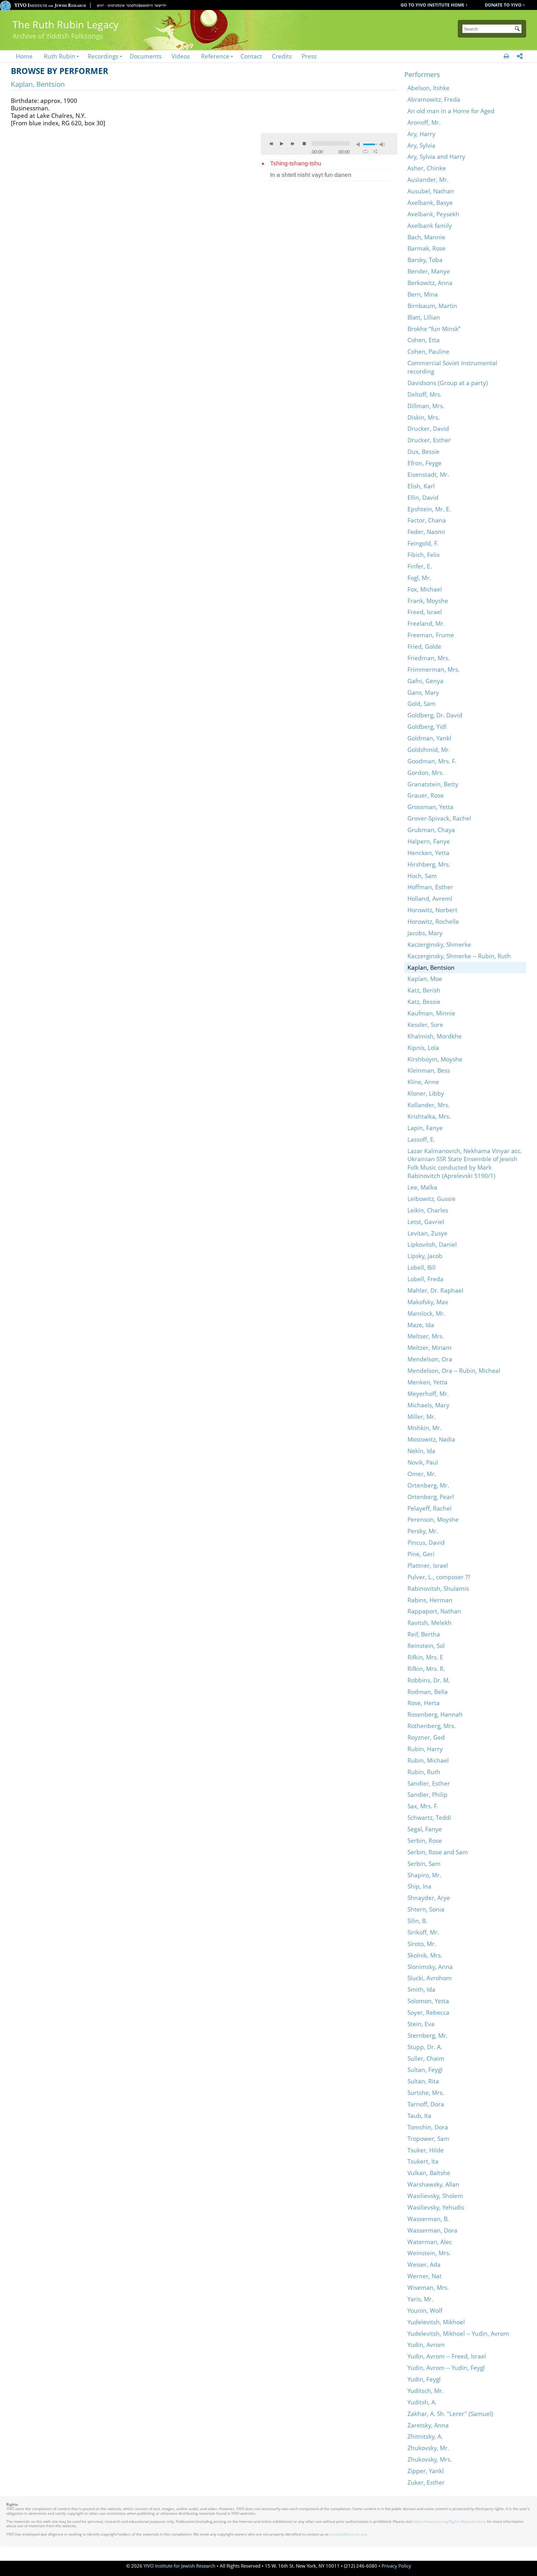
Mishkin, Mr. (425, 1428)
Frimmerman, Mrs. (434, 669)
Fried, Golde (424, 646)
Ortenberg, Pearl (431, 1497)
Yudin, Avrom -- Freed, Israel (447, 2356)
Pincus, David (426, 1542)
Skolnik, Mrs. (425, 1955)
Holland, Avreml (430, 898)
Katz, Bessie (424, 1002)
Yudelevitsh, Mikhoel (436, 2322)
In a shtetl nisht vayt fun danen (311, 175)
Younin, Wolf (425, 2310)
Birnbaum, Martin (432, 306)
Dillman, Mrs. (426, 406)
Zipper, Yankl (426, 2471)
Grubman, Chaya (431, 830)
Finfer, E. (420, 566)
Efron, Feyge (425, 463)
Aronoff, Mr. (424, 122)
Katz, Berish (424, 990)
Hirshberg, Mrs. (429, 864)
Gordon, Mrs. (426, 773)
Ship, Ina (419, 1886)
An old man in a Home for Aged (451, 111)
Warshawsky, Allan (433, 2184)
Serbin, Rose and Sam (438, 1852)
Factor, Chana (427, 520)
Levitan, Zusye (427, 1233)
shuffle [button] (375, 151)
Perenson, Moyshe (433, 1519)
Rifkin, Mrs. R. (426, 1669)
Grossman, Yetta (430, 807)
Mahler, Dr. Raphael (435, 1290)
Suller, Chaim (426, 2058)
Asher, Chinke (427, 168)
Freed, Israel (425, 612)
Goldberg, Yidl (427, 727)
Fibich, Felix (424, 555)
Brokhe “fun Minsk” (434, 329)
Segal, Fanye (425, 1829)
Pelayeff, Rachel (429, 1508)
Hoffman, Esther (430, 887)
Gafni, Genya (425, 681)
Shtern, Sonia (426, 1909)
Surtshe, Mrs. (426, 2093)
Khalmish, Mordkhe (435, 1036)
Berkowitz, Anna (430, 283)
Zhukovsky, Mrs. (430, 2459)
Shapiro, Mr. (424, 1875)
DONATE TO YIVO (503, 5)
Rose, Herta (424, 1703)
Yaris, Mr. (420, 2299)
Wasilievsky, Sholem (435, 2196)
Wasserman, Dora (432, 2230)
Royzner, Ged (426, 1737)
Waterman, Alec (430, 2242)
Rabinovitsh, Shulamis (438, 1588)
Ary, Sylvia (421, 145)
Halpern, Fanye (429, 841)
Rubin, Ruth (424, 1772)
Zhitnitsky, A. (425, 2436)
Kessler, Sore (425, 1025)
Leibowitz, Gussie (431, 1199)
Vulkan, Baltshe (429, 2173)
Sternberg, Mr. (427, 2035)
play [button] (282, 144)
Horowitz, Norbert (432, 910)
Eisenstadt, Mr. (428, 474)
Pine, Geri (421, 1554)
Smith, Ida (421, 1989)
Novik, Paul (423, 1462)
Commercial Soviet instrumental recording (452, 367)
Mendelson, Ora (430, 1359)
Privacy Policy (396, 2566)
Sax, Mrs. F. (423, 1806)
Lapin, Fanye (425, 1128)
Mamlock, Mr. (426, 1313)
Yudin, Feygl (424, 2379)
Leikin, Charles (428, 1210)
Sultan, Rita (423, 2081)
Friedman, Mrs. (429, 658)
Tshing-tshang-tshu (296, 163)
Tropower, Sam (428, 2139)
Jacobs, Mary (425, 933)
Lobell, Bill (422, 1267)
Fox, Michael (425, 589)
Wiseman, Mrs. (428, 2287)
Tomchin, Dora (428, 2127)
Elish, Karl (421, 486)
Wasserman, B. (428, 2219)
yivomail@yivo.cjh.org (348, 2534)
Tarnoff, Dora (426, 2104)
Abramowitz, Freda (434, 99)
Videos (181, 56)
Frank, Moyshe (428, 601)
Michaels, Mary (428, 1405)
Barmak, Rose (427, 248)
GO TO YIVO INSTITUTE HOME (432, 5)
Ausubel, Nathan (431, 191)
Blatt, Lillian (424, 317)
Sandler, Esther (429, 1783)
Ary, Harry (421, 134)
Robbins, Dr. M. (429, 1680)
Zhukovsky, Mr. (428, 2448)
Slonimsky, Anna (430, 1967)
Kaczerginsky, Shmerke (439, 944)
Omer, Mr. (422, 1474)
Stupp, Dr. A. (425, 2047)
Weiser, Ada (424, 2264)
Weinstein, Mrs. (429, 2253)
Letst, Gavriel (426, 1222)
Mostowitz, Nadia (431, 1439)
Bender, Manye (429, 271)
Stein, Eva (421, 2024)
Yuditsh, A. (422, 2402)
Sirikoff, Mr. (423, 1932)
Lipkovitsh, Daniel (432, 1244)
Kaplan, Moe (425, 979)
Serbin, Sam (424, 1863)
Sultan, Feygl (425, 2070)
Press (309, 56)
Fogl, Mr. (419, 578)
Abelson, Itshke (429, 88)
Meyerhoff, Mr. (428, 1394)
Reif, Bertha (424, 1634)
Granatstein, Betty (433, 784)
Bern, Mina (423, 294)
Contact (251, 56)
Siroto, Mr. (422, 1944)
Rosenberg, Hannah (435, 1714)
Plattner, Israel (428, 1565)
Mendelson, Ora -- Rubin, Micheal (454, 1371)
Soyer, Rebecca (428, 2012)
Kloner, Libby (426, 1093)
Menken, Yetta (427, 1382)
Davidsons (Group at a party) (448, 383)
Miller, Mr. (422, 1417)
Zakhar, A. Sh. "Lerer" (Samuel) (450, 2414)
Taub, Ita (419, 2116)
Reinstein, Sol (426, 1646)
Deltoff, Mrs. (425, 394)
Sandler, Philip (427, 1794)
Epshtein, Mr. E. (429, 509)
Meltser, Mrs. (426, 1336)
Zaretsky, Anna (428, 2425)
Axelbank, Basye (430, 202)
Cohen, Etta (424, 340)
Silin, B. (417, 1921)
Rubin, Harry (425, 1749)
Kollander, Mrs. (429, 1105)
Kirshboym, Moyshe (435, 1059)
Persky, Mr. (423, 1531)
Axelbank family (430, 225)
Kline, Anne (423, 1082)
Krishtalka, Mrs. (429, 1116)
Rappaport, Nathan (434, 1611)
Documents (146, 56)
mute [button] (359, 144)
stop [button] (304, 144)
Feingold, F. (423, 543)
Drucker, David (428, 428)
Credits (282, 56)
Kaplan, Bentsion (431, 967)
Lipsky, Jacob (425, 1256)
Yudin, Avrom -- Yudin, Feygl (446, 2368)
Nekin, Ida (421, 1451)
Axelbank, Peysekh (433, 214)
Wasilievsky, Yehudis (436, 2207)
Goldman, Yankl (429, 738)
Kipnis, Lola (423, 1048)
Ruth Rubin (60, 56)
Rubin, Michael (428, 1760)
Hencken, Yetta (428, 853)
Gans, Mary (423, 692)
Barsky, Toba (425, 260)
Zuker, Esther (426, 2482)
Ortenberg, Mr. (428, 1485)
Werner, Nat (425, 2276)
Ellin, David (423, 497)
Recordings (103, 56)
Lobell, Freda (425, 1279)
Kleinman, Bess (429, 1070)
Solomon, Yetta (428, 2001)
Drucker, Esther (429, 440)
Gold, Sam (422, 704)
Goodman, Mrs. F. (432, 761)
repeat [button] (366, 151)
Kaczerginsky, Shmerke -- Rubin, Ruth (459, 956)
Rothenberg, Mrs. (431, 1726)
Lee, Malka (422, 1187)
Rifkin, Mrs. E (425, 1657)
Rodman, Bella (428, 1692)
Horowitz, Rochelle (433, 921)
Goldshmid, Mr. (429, 750)
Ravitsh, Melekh (429, 1623)
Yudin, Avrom (426, 2345)
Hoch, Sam (422, 876)
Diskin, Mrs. (424, 417)
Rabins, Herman (430, 1600)
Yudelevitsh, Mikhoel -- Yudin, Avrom (458, 2333)
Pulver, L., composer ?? (439, 1577)
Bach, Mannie (426, 237)
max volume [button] (382, 144)
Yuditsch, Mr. (425, 2391)
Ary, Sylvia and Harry (436, 156)
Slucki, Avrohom (430, 1978)
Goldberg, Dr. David (435, 715)
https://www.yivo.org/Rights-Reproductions (450, 2521)
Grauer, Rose (426, 795)
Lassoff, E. (421, 1139)
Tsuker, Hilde (426, 2150)
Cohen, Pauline (428, 351)
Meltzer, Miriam (429, 1348)
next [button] (292, 144)
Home (24, 56)
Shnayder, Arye (429, 1898)
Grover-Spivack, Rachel (439, 818)
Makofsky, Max (428, 1302)
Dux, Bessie (423, 451)
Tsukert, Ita (423, 2161)
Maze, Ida (421, 1325)
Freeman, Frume (431, 635)
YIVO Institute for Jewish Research (179, 2566)
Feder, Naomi (426, 532)
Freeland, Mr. (426, 623)
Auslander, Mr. (428, 179)
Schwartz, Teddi (429, 1817)
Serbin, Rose (425, 1840)
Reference (215, 56)
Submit (518, 29)
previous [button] (271, 144)
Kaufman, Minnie (431, 1013)
